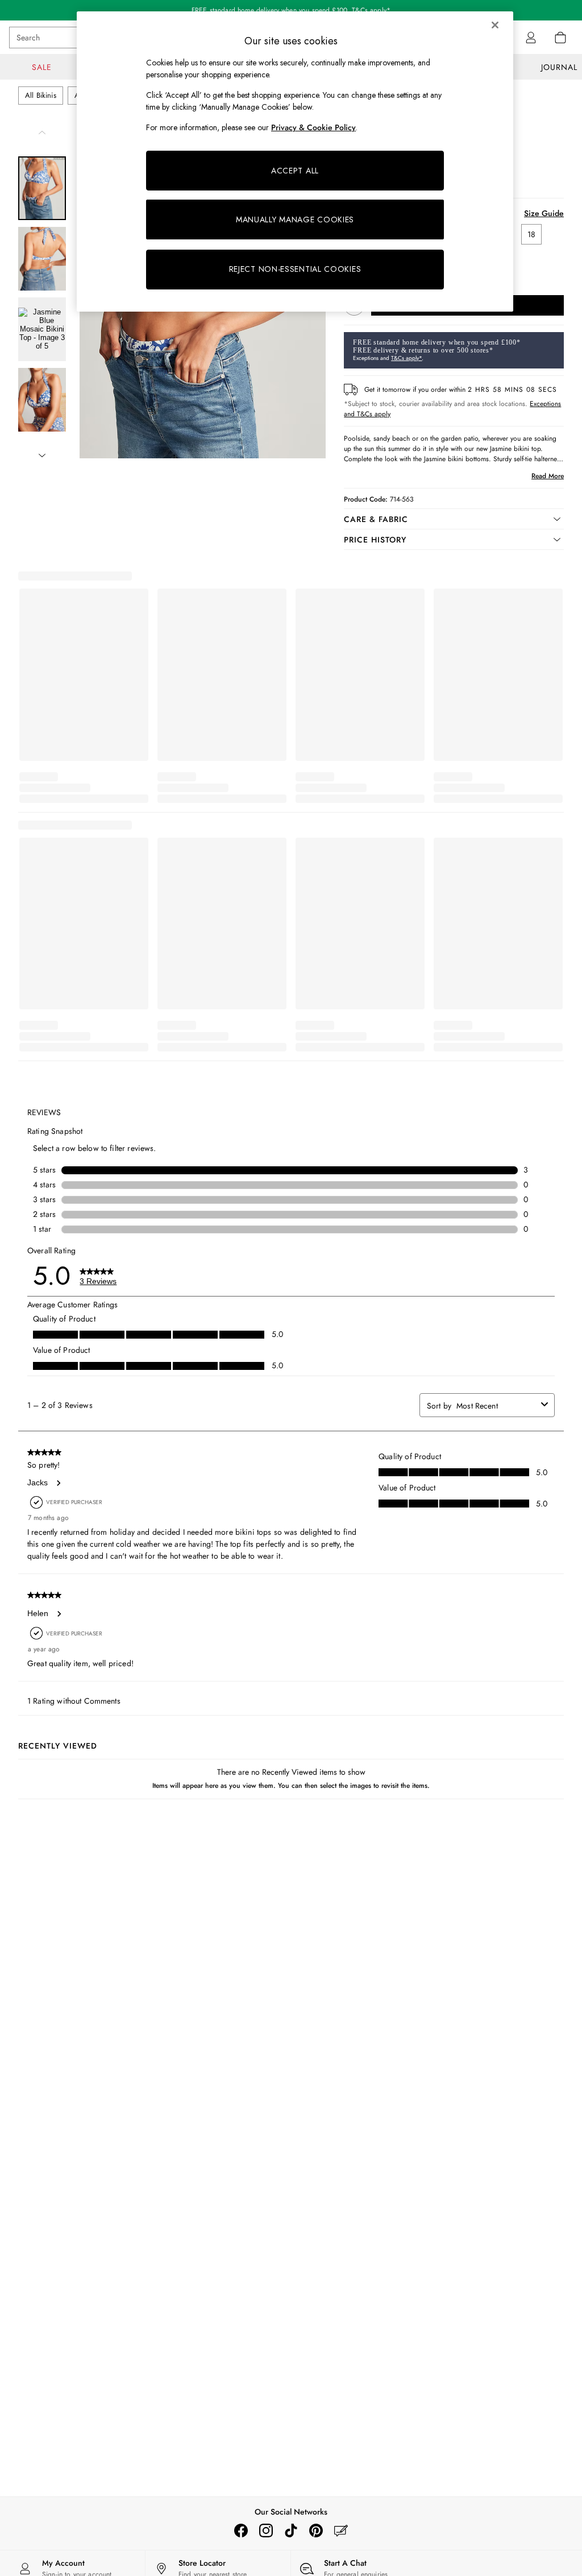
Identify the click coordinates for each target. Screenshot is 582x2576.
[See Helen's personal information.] (59, 1614)
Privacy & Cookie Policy (313, 127)
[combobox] (496, 1406)
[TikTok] (291, 2531)
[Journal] (341, 2531)
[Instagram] (266, 2531)
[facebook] (241, 2531)
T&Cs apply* (406, 358)
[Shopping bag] (560, 38)
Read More (548, 476)
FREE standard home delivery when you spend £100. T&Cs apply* (291, 10)
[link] (531, 38)
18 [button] (531, 234)
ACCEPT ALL (295, 171)
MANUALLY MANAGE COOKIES (295, 220)
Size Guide (544, 213)
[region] (295, 161)
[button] (454, 519)
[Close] (495, 25)
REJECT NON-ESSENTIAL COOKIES (295, 269)
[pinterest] (316, 2531)
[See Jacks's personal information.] (58, 1483)
